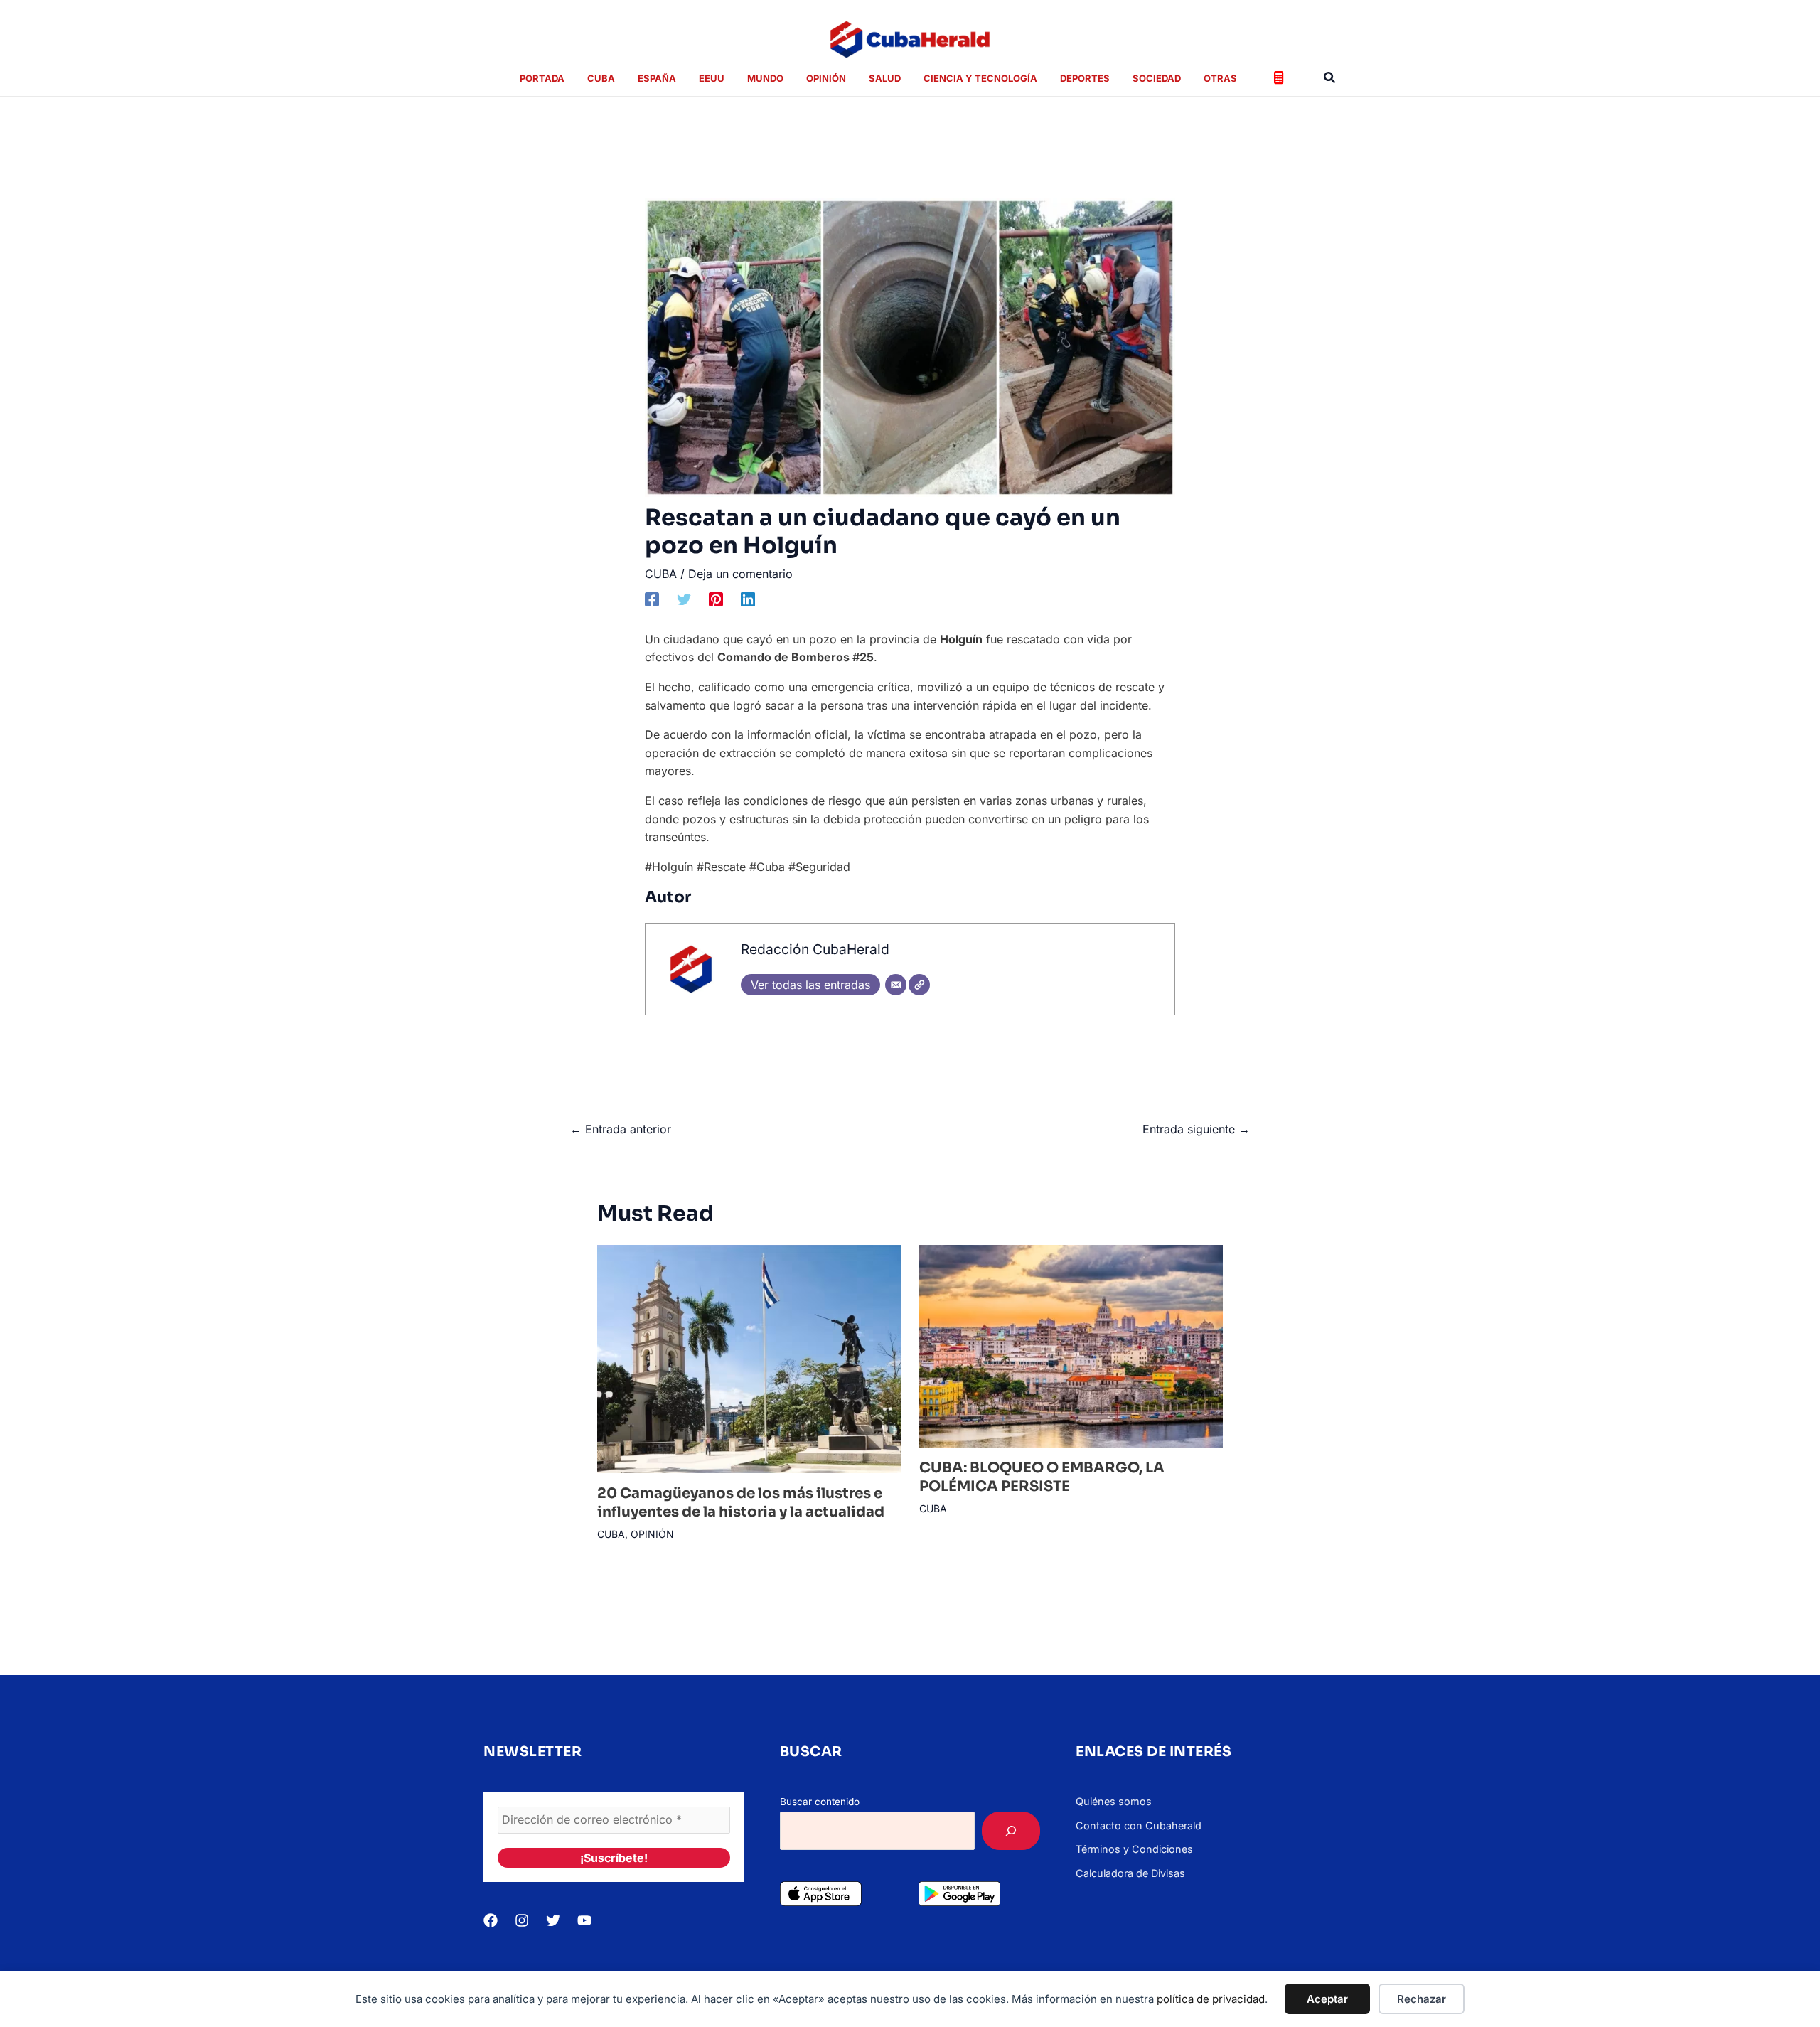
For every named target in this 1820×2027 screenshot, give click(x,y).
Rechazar (1422, 1999)
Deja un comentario (740, 574)
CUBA (661, 574)
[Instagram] (522, 1920)
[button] (1330, 78)
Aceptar (1327, 1999)
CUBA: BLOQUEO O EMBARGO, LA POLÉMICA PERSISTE (1042, 1477)
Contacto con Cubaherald (1139, 1825)
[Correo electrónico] (896, 985)
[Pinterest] (716, 599)
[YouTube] (584, 1920)
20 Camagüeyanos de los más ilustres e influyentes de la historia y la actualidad (741, 1503)
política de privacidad (1211, 1999)
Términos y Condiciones (1134, 1849)
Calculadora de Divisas (1130, 1873)
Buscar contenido (820, 1802)
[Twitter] (684, 599)
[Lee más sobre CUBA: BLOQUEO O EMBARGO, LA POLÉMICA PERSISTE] (1071, 1345)
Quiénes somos (1114, 1801)
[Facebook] (652, 599)
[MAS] (1011, 1831)
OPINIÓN (652, 1534)
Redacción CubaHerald (815, 949)
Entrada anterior (621, 1129)
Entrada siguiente (1196, 1129)
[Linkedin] (748, 599)
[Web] (919, 985)
